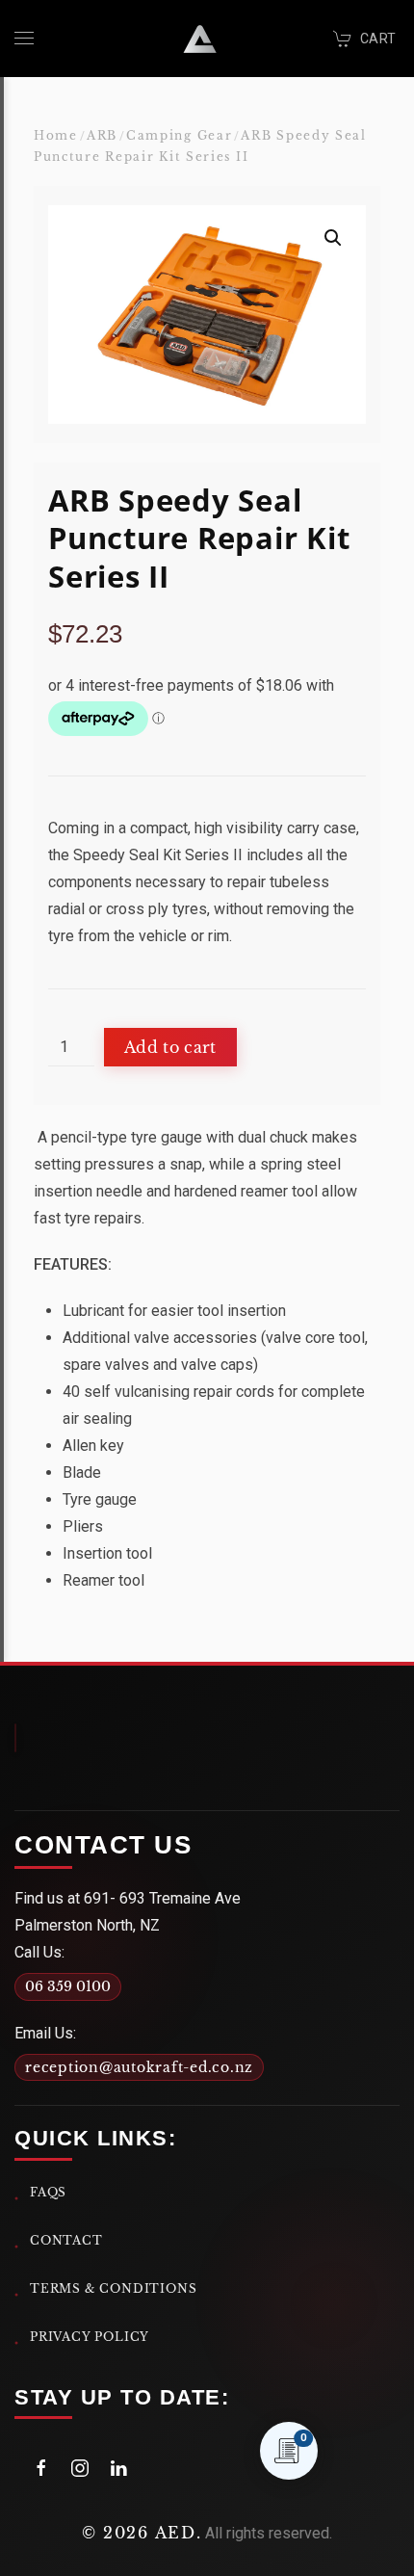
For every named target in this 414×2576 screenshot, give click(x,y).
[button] (24, 39)
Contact (66, 2241)
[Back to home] (200, 39)
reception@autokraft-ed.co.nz (139, 2067)
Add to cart (170, 1047)
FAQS (48, 2193)
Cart (378, 39)
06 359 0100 (68, 1986)
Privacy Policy (90, 2337)
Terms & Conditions (114, 2289)
